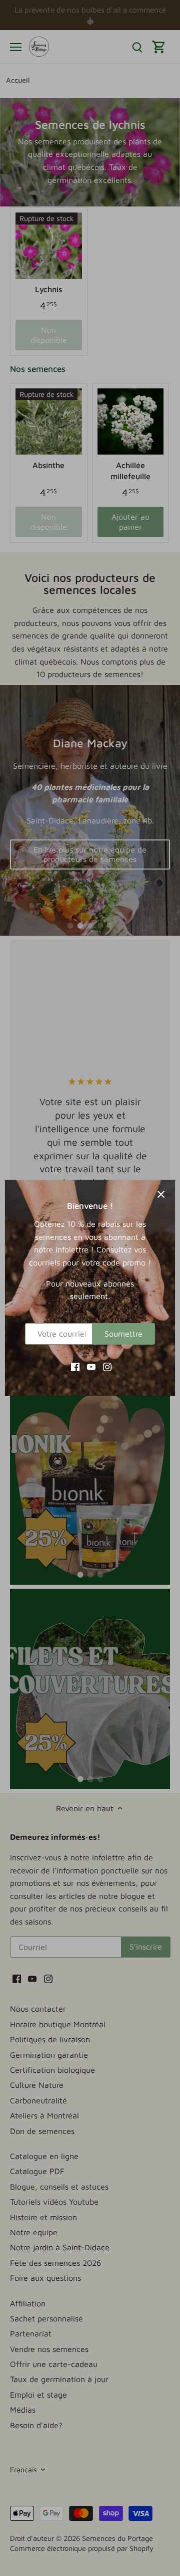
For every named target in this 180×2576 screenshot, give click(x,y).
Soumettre (123, 1334)
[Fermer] (161, 1194)
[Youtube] (91, 1366)
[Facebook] (75, 1366)
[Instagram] (107, 1366)
